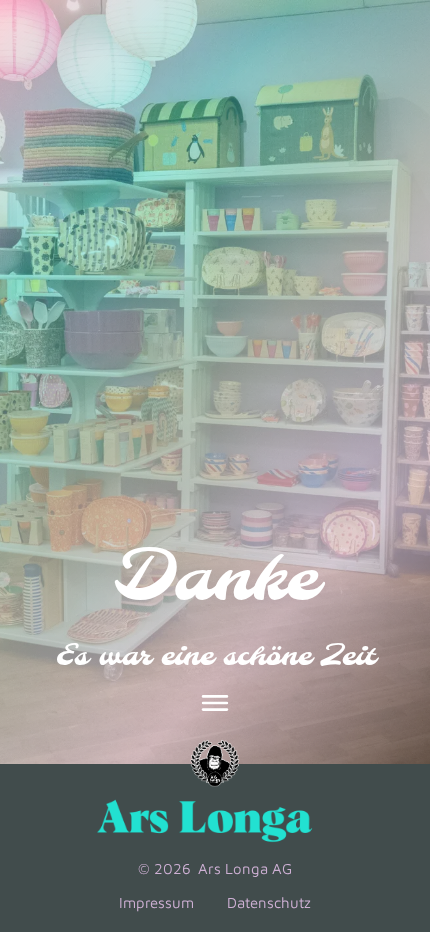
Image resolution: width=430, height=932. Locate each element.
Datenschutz (268, 902)
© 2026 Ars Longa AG (215, 868)
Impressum (158, 902)
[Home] (215, 764)
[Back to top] (385, 776)
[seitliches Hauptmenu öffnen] (215, 704)
